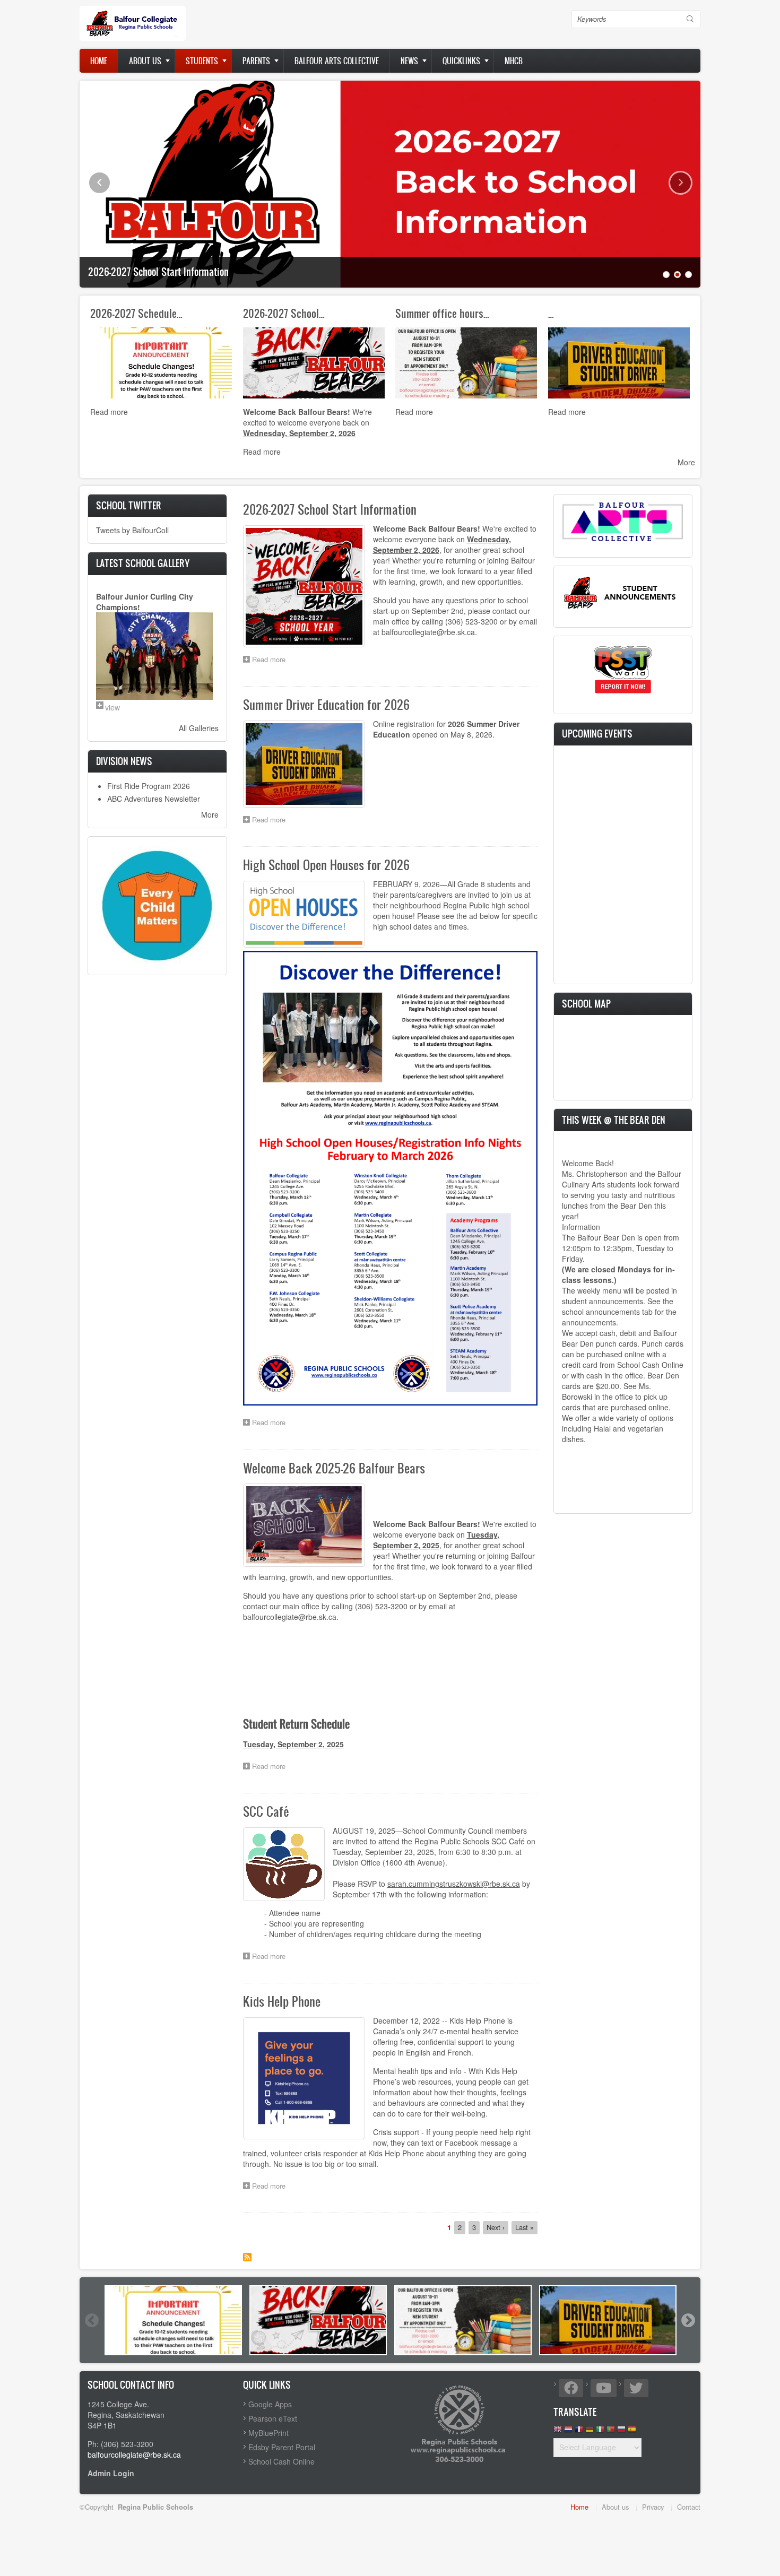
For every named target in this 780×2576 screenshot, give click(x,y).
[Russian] (621, 2432)
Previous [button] (91, 2320)
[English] (558, 2432)
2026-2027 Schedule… (136, 313)
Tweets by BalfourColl (132, 530)
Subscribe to (247, 2257)
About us (145, 61)
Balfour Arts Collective (337, 61)
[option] (173, 2320)
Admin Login (111, 2473)
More (686, 462)
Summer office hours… (442, 313)
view (112, 707)
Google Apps (270, 2404)
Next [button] (688, 2320)
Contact (689, 2507)
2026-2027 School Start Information (158, 272)
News (409, 61)
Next (681, 183)
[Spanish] (632, 2432)
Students (202, 61)
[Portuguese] (611, 2432)
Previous (99, 183)
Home (99, 61)
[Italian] (600, 2432)
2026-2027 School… (284, 313)
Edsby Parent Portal (282, 2447)
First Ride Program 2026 (149, 786)
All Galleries (199, 728)
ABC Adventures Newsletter (154, 799)
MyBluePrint (268, 2433)
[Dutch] (568, 2432)
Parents (256, 61)
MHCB (514, 61)
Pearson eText (273, 2418)
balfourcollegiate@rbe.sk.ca (134, 2454)
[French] (579, 2432)
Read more (109, 412)
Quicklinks (461, 61)
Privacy (653, 2507)
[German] (590, 2432)
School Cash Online (281, 2461)
